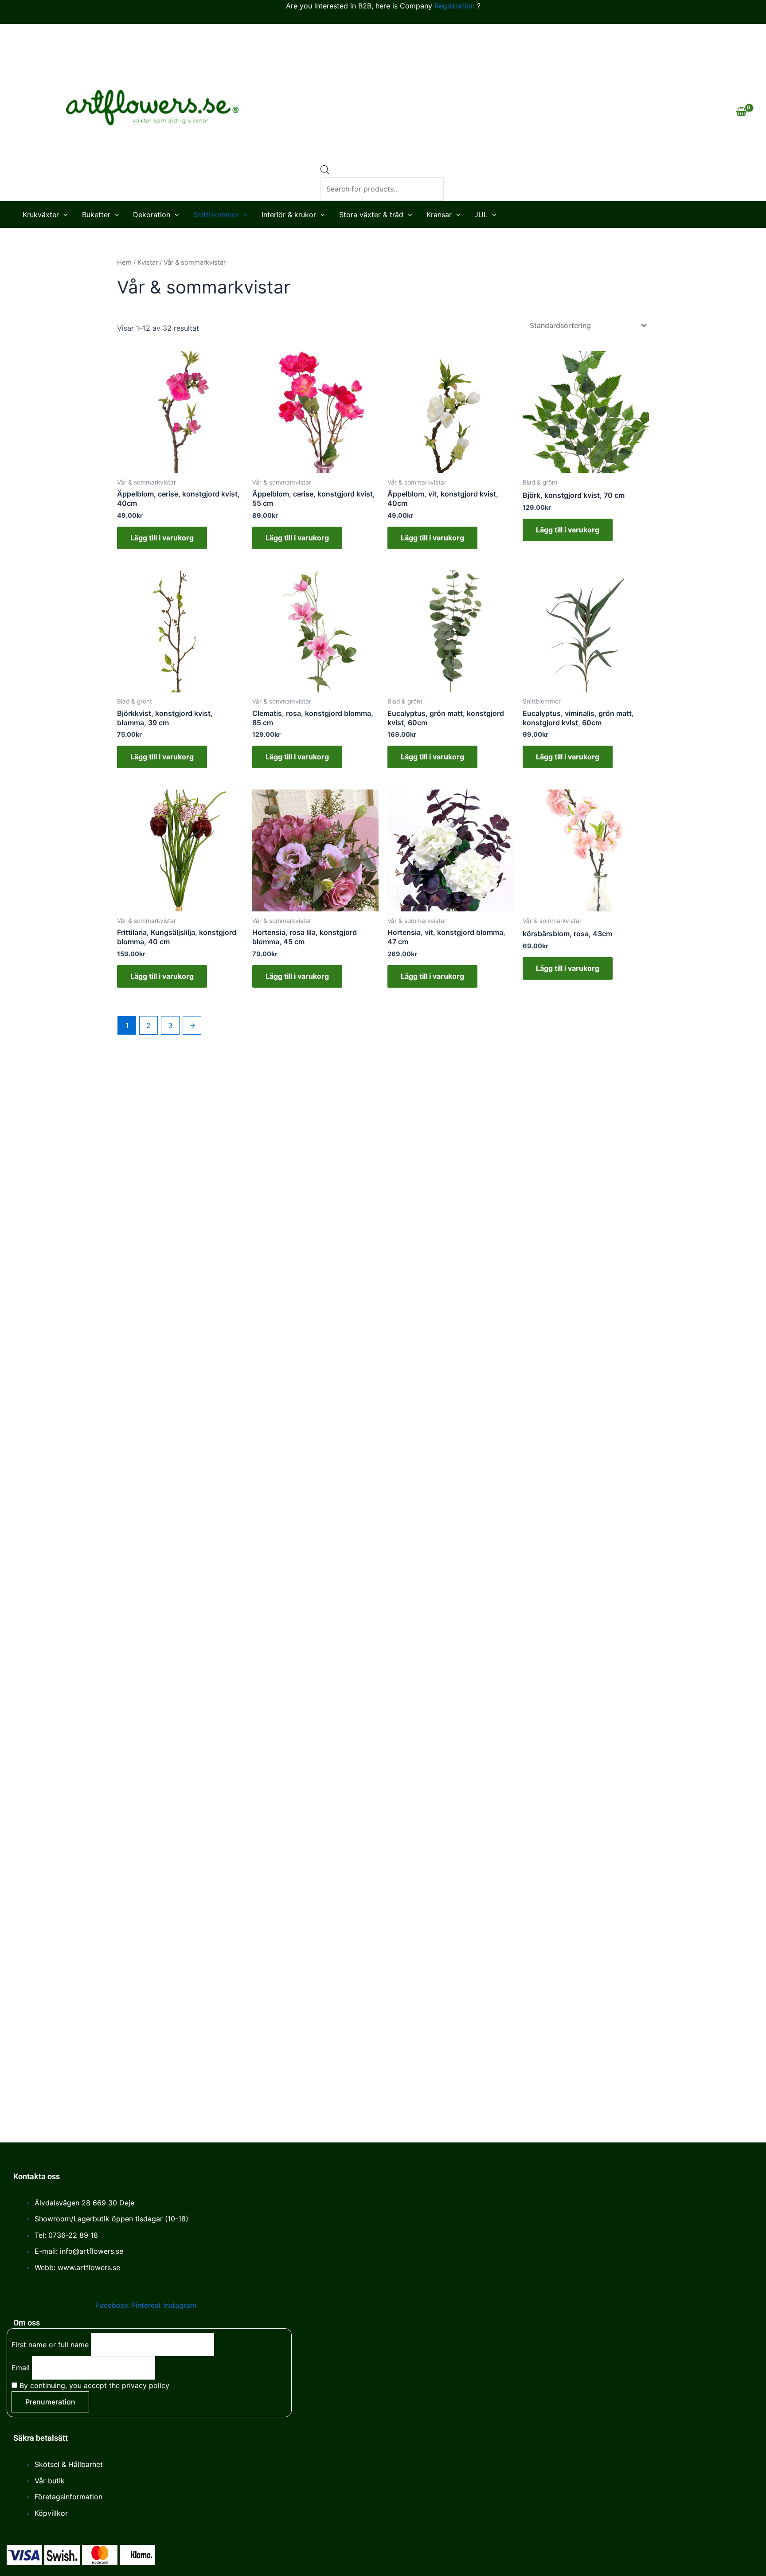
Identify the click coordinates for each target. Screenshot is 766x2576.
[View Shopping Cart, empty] (741, 113)
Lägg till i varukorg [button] (162, 538)
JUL (481, 215)
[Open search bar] (325, 160)
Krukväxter (41, 215)
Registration (455, 6)
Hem (124, 262)
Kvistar (148, 262)
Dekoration (152, 215)
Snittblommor (216, 215)
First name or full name (50, 2345)
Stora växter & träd (371, 215)
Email (21, 2368)
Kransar (439, 215)
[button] (63, 215)
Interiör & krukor (289, 215)
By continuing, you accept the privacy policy (93, 2385)
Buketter (96, 215)
